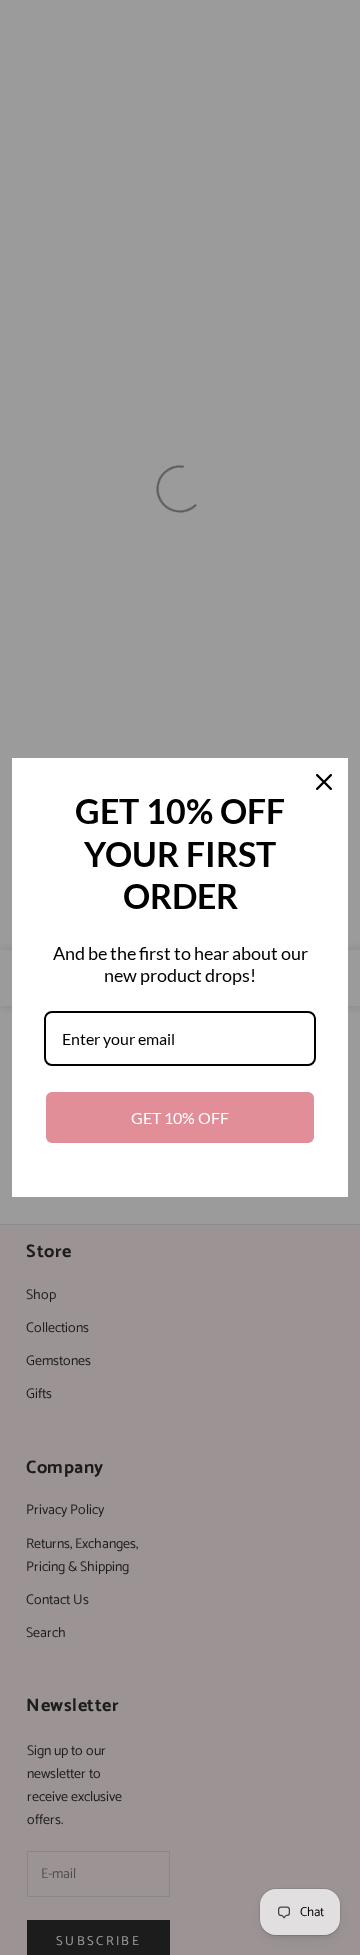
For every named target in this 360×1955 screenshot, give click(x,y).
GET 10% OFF (180, 1117)
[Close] (324, 782)
